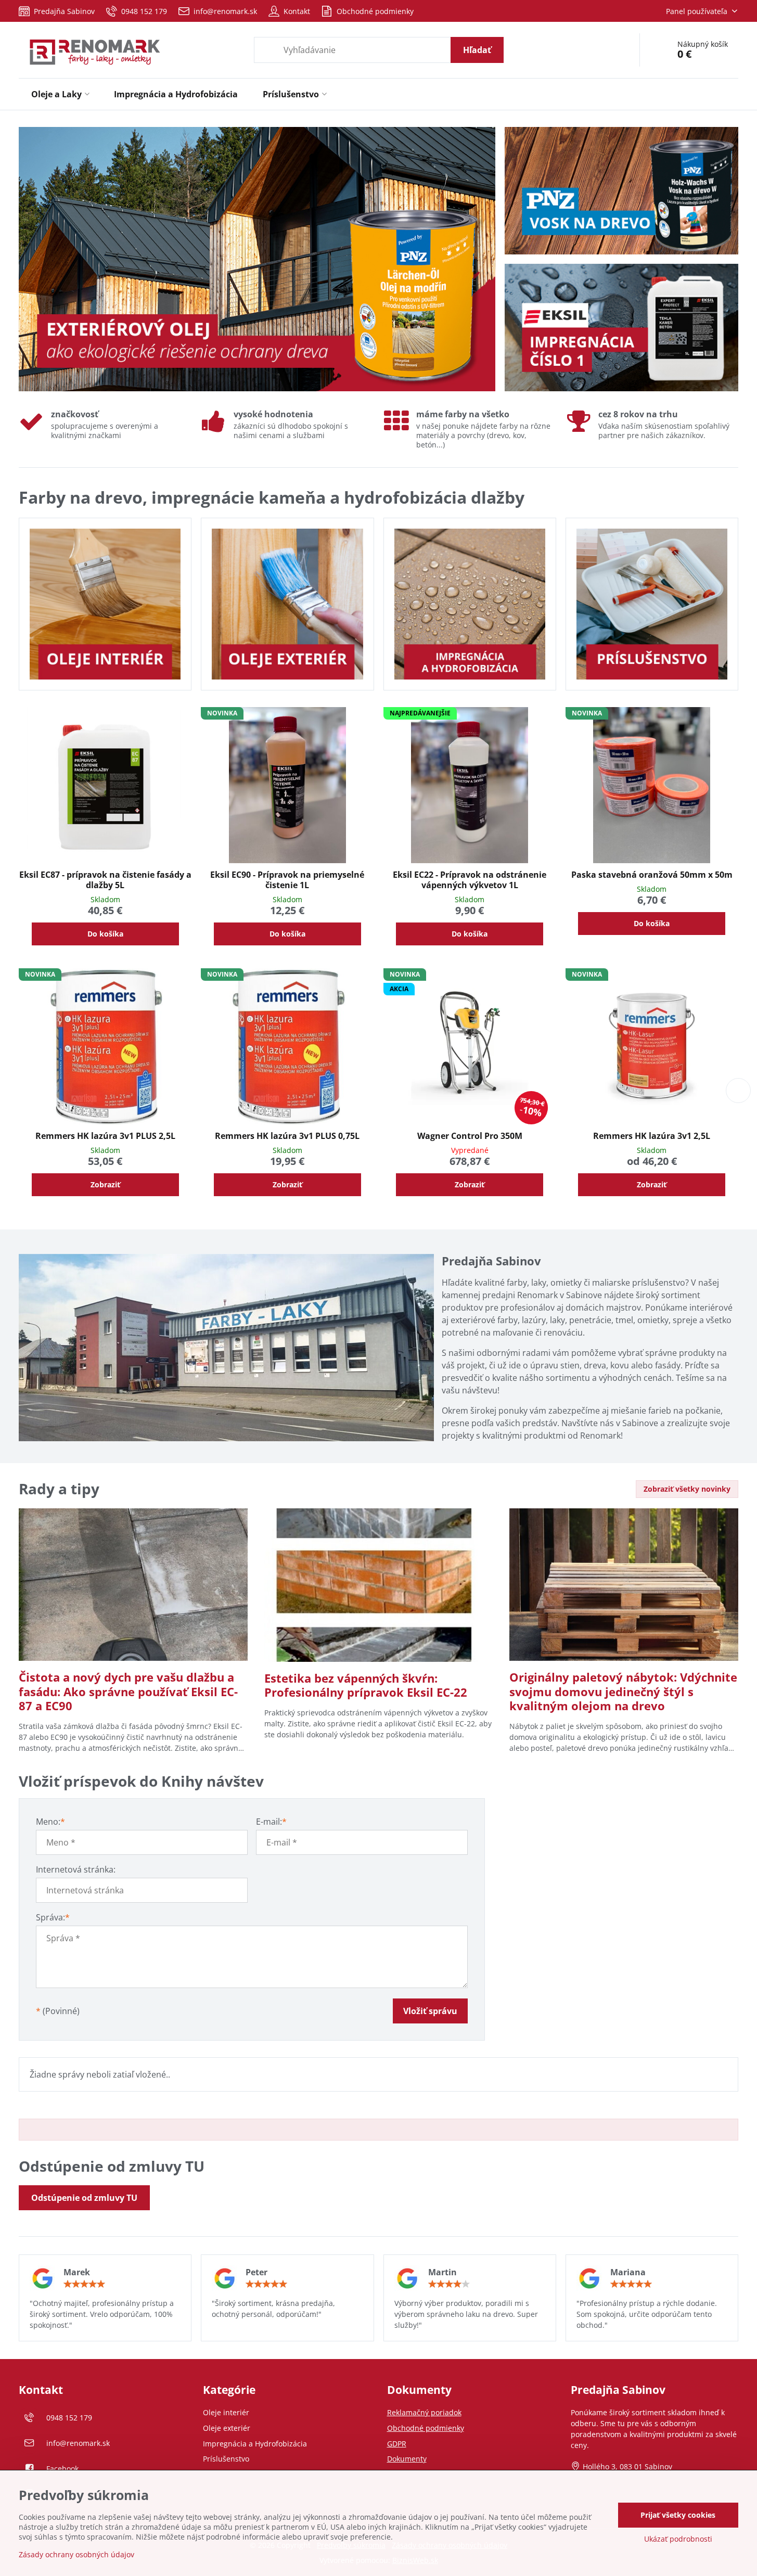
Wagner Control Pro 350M (470, 1136)
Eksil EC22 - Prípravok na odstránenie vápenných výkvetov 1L (470, 880)
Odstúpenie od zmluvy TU (84, 2198)
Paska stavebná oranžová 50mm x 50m (652, 875)
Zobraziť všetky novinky (687, 1489)
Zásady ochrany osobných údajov (76, 2554)
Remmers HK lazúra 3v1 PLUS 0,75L (287, 1136)
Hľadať (477, 50)
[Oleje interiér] (105, 604)
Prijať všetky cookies (678, 2515)
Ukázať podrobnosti (678, 2539)
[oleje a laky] (257, 261)
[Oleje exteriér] (287, 604)
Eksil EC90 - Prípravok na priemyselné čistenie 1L (287, 880)
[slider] (84, 2284)
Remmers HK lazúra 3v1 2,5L (652, 1136)
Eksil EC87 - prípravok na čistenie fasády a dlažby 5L (105, 880)
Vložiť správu (430, 2011)
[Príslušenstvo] (652, 604)
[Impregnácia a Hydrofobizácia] (470, 604)
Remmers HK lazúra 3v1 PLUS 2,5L (105, 1136)
